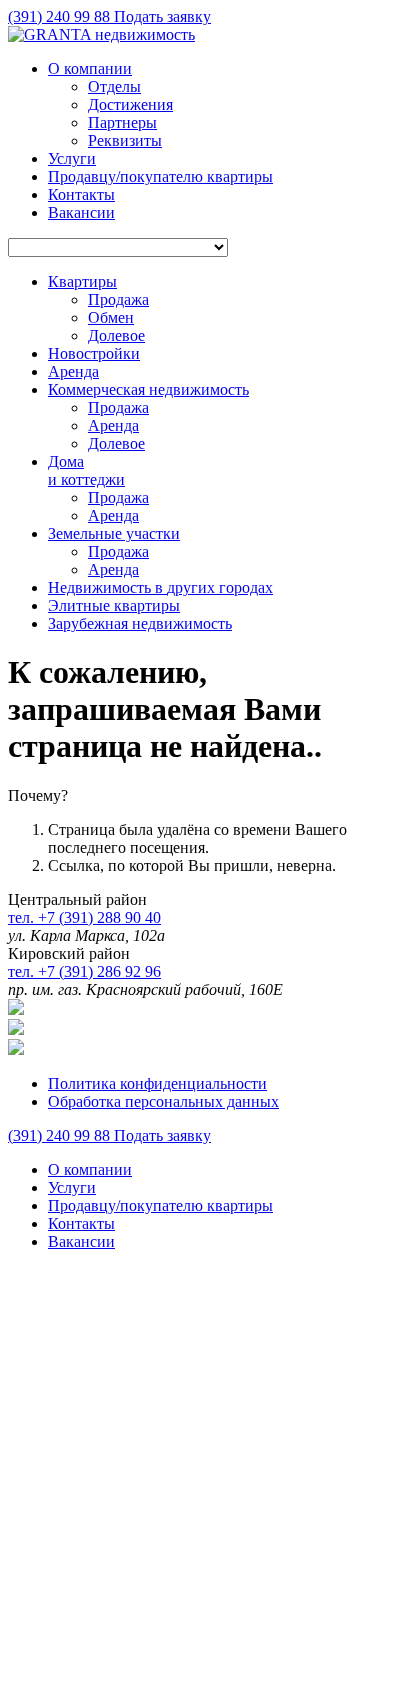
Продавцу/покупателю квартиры (160, 176)
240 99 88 (61, 16)
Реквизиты (125, 140)
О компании (90, 68)
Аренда (113, 425)
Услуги (72, 158)
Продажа (118, 299)
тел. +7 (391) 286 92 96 (84, 971)
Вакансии (81, 212)
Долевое (116, 335)
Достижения (130, 104)
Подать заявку (162, 16)
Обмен (111, 317)
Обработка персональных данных (163, 1101)
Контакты (81, 194)
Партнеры (122, 122)
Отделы (114, 86)
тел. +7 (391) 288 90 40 (84, 917)
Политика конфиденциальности (157, 1083)
